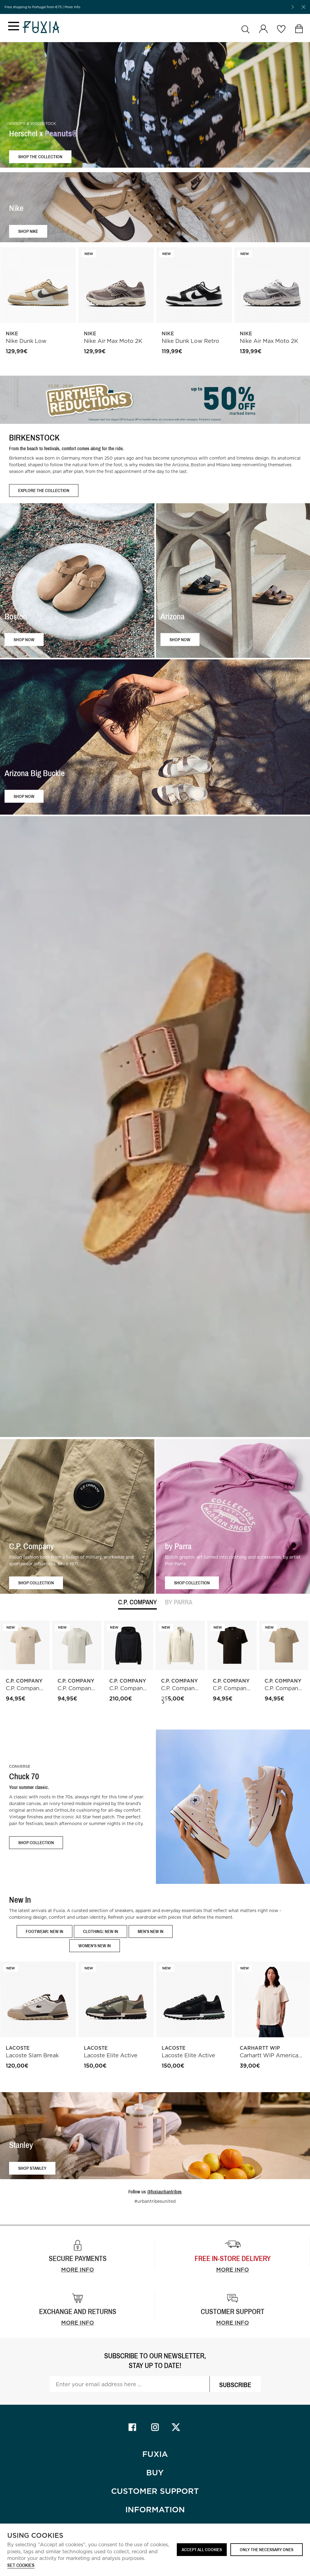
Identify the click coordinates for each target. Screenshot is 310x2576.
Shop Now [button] (24, 640)
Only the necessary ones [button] (267, 2549)
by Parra (179, 1602)
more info (232, 2270)
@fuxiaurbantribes (164, 2192)
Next (163, 1702)
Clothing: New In (101, 1931)
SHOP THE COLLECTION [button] (40, 157)
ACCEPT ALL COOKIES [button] (202, 2549)
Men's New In (151, 1931)
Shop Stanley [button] (32, 2168)
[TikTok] (178, 2427)
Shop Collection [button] (36, 1583)
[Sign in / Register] (263, 29)
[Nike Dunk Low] (38, 285)
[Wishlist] (281, 29)
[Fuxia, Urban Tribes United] (41, 28)
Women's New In (95, 1946)
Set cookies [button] (21, 2566)
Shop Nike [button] (28, 231)
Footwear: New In (45, 1931)
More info (77, 2270)
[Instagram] (155, 2427)
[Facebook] (132, 2427)
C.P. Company (137, 1602)
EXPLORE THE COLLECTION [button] (44, 490)
